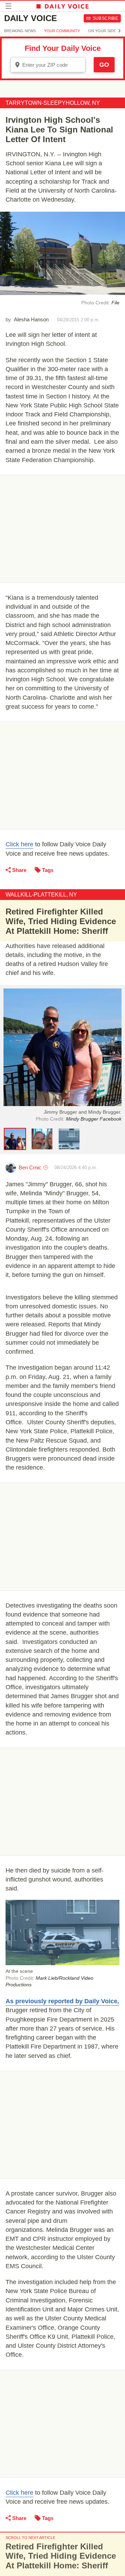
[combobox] (48, 65)
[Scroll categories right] (119, 31)
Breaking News (20, 31)
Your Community (62, 31)
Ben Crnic (30, 1167)
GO (104, 65)
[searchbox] (53, 65)
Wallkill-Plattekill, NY (41, 895)
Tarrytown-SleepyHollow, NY (53, 103)
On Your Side (102, 31)
